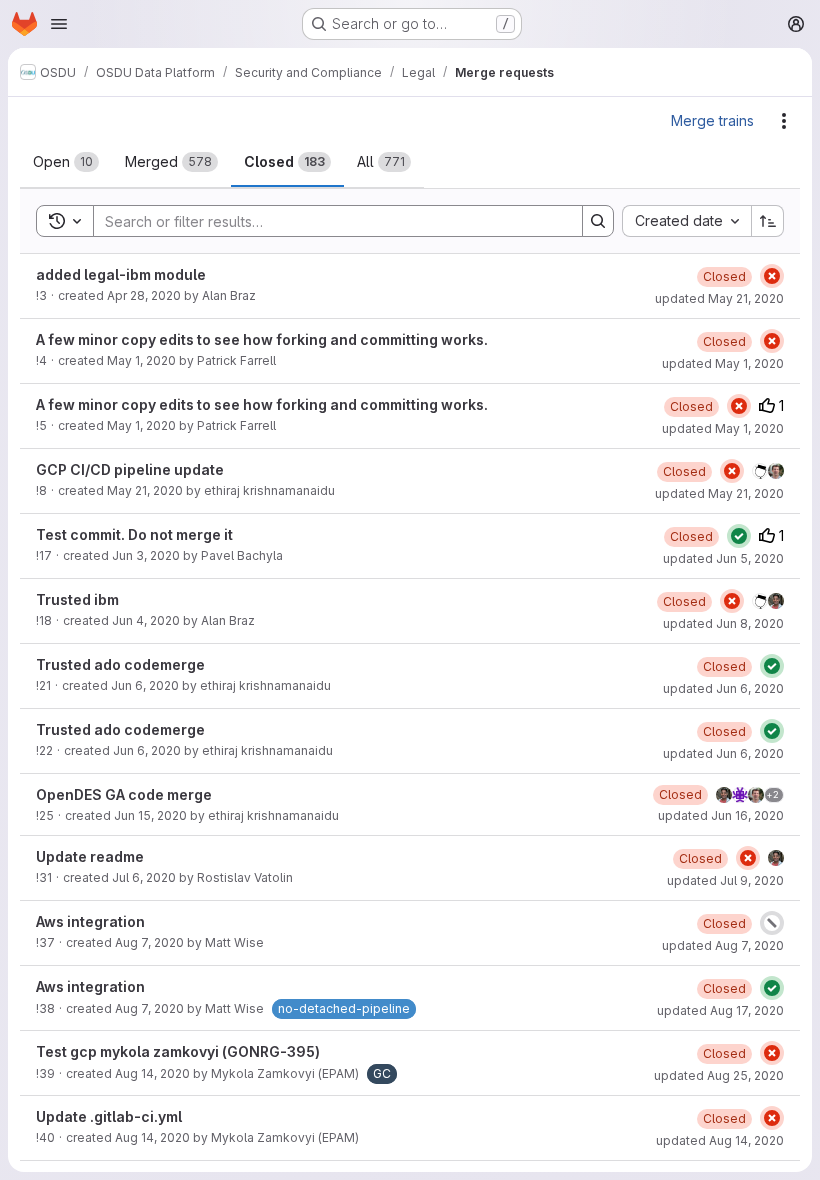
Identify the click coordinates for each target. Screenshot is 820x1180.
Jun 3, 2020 (146, 555)
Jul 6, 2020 (144, 877)
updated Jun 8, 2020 (723, 623)
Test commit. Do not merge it (134, 534)
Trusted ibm (77, 599)
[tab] (66, 162)
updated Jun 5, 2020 (723, 558)
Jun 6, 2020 (145, 685)
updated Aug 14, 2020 (720, 1140)
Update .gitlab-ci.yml (109, 1116)
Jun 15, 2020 (150, 815)
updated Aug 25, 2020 (719, 1075)
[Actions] (784, 121)
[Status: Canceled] (772, 923)
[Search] (598, 221)
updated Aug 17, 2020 (720, 1010)
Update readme (90, 856)
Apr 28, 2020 (144, 295)
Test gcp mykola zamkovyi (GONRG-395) (178, 1051)
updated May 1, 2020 (723, 363)
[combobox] (686, 221)
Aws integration (90, 921)
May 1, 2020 (141, 360)
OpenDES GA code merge (124, 794)
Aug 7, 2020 (149, 942)
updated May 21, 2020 (719, 298)
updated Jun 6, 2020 (723, 688)
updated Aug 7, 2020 (723, 945)
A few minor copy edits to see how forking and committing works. (262, 339)
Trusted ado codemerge (120, 664)
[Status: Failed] (772, 276)
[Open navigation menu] (59, 24)
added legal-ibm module (121, 274)
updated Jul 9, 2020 (725, 880)
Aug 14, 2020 (152, 1073)
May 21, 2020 (145, 490)
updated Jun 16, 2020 (721, 815)
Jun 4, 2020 (146, 620)
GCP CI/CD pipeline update (130, 469)
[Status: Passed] (739, 536)
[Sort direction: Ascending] (768, 221)
